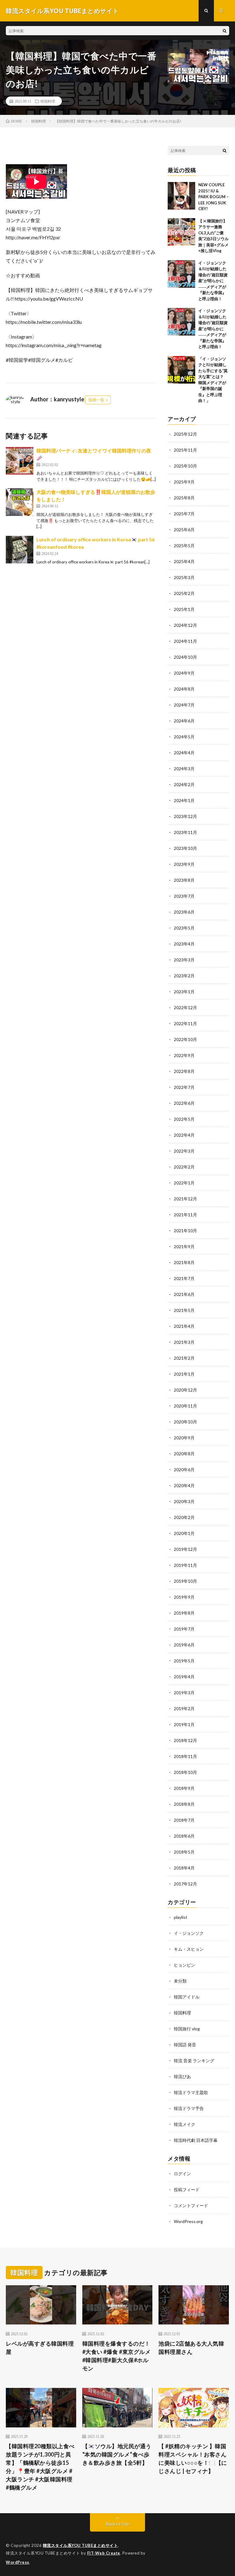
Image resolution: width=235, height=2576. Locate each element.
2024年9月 (184, 673)
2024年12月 (185, 625)
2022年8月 (184, 1071)
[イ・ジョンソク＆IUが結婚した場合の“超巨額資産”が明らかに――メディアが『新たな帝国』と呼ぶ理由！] (181, 274)
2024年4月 (184, 753)
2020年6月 (184, 1470)
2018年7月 (184, 1820)
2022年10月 (185, 1039)
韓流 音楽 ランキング (194, 2061)
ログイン (182, 2174)
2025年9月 (184, 482)
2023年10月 (185, 848)
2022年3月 (184, 1151)
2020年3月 (184, 1501)
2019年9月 (184, 1597)
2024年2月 (184, 784)
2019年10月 (185, 1581)
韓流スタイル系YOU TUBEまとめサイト (80, 2545)
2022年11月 (185, 1023)
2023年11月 (185, 832)
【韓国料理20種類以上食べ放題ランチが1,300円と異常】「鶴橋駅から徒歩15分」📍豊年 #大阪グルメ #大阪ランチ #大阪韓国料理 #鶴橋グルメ (40, 2467)
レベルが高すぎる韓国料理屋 (40, 2348)
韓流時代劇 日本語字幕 (196, 2140)
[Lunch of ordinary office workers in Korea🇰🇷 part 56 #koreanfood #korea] (20, 550)
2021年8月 (184, 1262)
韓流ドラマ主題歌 (191, 2092)
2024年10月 (185, 657)
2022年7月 (184, 1087)
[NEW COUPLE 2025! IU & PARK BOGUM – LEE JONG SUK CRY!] (181, 196)
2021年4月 (184, 1326)
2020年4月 (184, 1485)
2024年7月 (184, 705)
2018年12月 (185, 1740)
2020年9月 (184, 1438)
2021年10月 (185, 1231)
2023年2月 (184, 976)
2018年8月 (184, 1804)
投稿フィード (187, 2190)
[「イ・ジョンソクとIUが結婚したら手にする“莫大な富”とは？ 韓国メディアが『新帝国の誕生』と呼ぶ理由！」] (181, 370)
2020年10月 (185, 1422)
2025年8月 (184, 498)
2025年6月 (184, 530)
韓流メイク (185, 2124)
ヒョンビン (185, 1965)
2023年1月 (184, 992)
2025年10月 (185, 466)
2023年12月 (185, 816)
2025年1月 (184, 609)
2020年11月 (185, 1406)
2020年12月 (185, 1390)
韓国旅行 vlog (187, 2029)
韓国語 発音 (185, 2045)
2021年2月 (184, 1358)
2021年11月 (185, 1215)
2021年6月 (184, 1294)
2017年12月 (185, 1884)
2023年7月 (184, 896)
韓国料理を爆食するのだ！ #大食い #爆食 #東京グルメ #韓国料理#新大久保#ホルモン (117, 2356)
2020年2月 (184, 1517)
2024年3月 (184, 769)
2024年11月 (185, 641)
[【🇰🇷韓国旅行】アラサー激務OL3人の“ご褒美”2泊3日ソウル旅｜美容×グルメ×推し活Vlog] (181, 232)
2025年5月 (184, 546)
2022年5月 (184, 1119)
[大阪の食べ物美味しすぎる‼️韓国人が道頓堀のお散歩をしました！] (20, 502)
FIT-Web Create (104, 2553)
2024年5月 (184, 737)
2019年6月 (184, 1645)
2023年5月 (184, 928)
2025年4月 (184, 561)
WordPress (18, 2562)
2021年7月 (184, 1278)
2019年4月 (184, 1677)
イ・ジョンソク (189, 1933)
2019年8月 (184, 1613)
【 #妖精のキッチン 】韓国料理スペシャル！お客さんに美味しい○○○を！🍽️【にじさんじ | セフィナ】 (193, 2459)
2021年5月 (184, 1310)
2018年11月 (185, 1756)
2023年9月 (184, 864)
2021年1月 (184, 1374)
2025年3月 (184, 577)
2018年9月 (184, 1788)
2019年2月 (184, 1708)
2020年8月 (184, 1454)
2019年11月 (185, 1565)
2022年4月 (184, 1135)
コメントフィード (191, 2205)
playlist (181, 1917)
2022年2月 (184, 1167)
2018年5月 (184, 1852)
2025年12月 (185, 434)
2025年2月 (184, 593)
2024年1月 (184, 800)
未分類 (180, 1981)
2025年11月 (185, 450)
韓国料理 (48, 101)
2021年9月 (184, 1246)
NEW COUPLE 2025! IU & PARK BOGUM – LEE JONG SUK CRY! (213, 197)
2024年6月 (184, 721)
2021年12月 (185, 1199)
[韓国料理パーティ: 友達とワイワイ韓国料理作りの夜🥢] (20, 461)
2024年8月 (184, 689)
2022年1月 (184, 1183)
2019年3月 (184, 1693)
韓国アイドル (187, 1997)
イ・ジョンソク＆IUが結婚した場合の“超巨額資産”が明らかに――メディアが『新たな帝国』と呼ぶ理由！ (213, 281)
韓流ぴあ (182, 2076)
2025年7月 (184, 514)
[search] (225, 31)
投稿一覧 (96, 400)
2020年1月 (184, 1533)
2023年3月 (184, 960)
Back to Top (118, 2524)
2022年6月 (184, 1103)
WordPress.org (188, 2221)
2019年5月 (184, 1661)
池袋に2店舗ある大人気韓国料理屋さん (191, 2348)
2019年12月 (185, 1549)
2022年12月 (185, 1008)
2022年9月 (184, 1055)
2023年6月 (184, 912)
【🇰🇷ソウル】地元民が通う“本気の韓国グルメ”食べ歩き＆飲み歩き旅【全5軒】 (117, 2454)
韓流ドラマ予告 (189, 2108)
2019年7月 (184, 1629)
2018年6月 (184, 1836)
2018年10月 (185, 1772)
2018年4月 (184, 1868)
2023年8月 (184, 880)
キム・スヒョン (189, 1949)
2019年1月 (184, 1724)
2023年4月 (184, 944)
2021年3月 (184, 1342)
